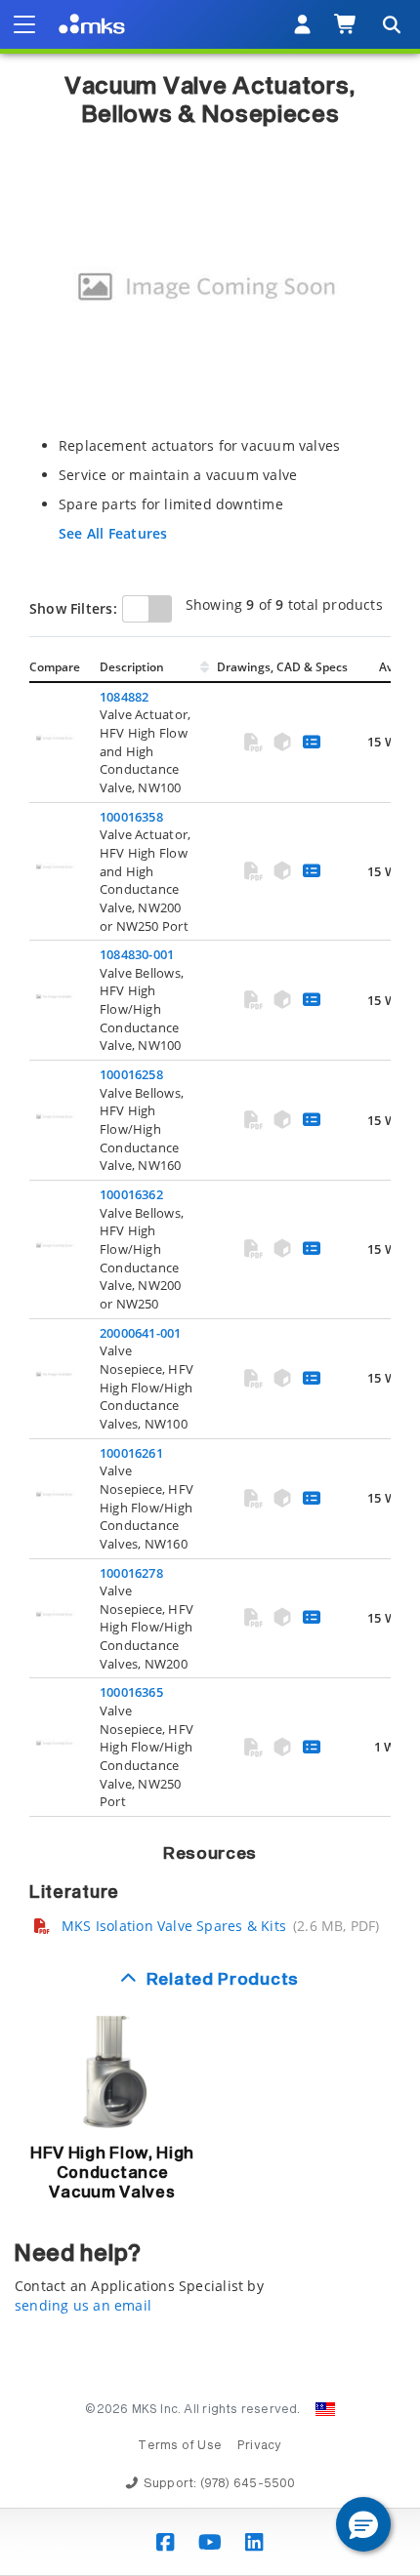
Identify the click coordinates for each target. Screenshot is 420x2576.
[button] (363, 2524)
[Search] (391, 24)
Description (132, 667)
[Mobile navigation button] (24, 24)
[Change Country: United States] (325, 2409)
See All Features (113, 533)
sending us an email (83, 2305)
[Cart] (346, 24)
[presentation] (210, 1288)
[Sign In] (302, 24)
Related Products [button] (223, 1980)
